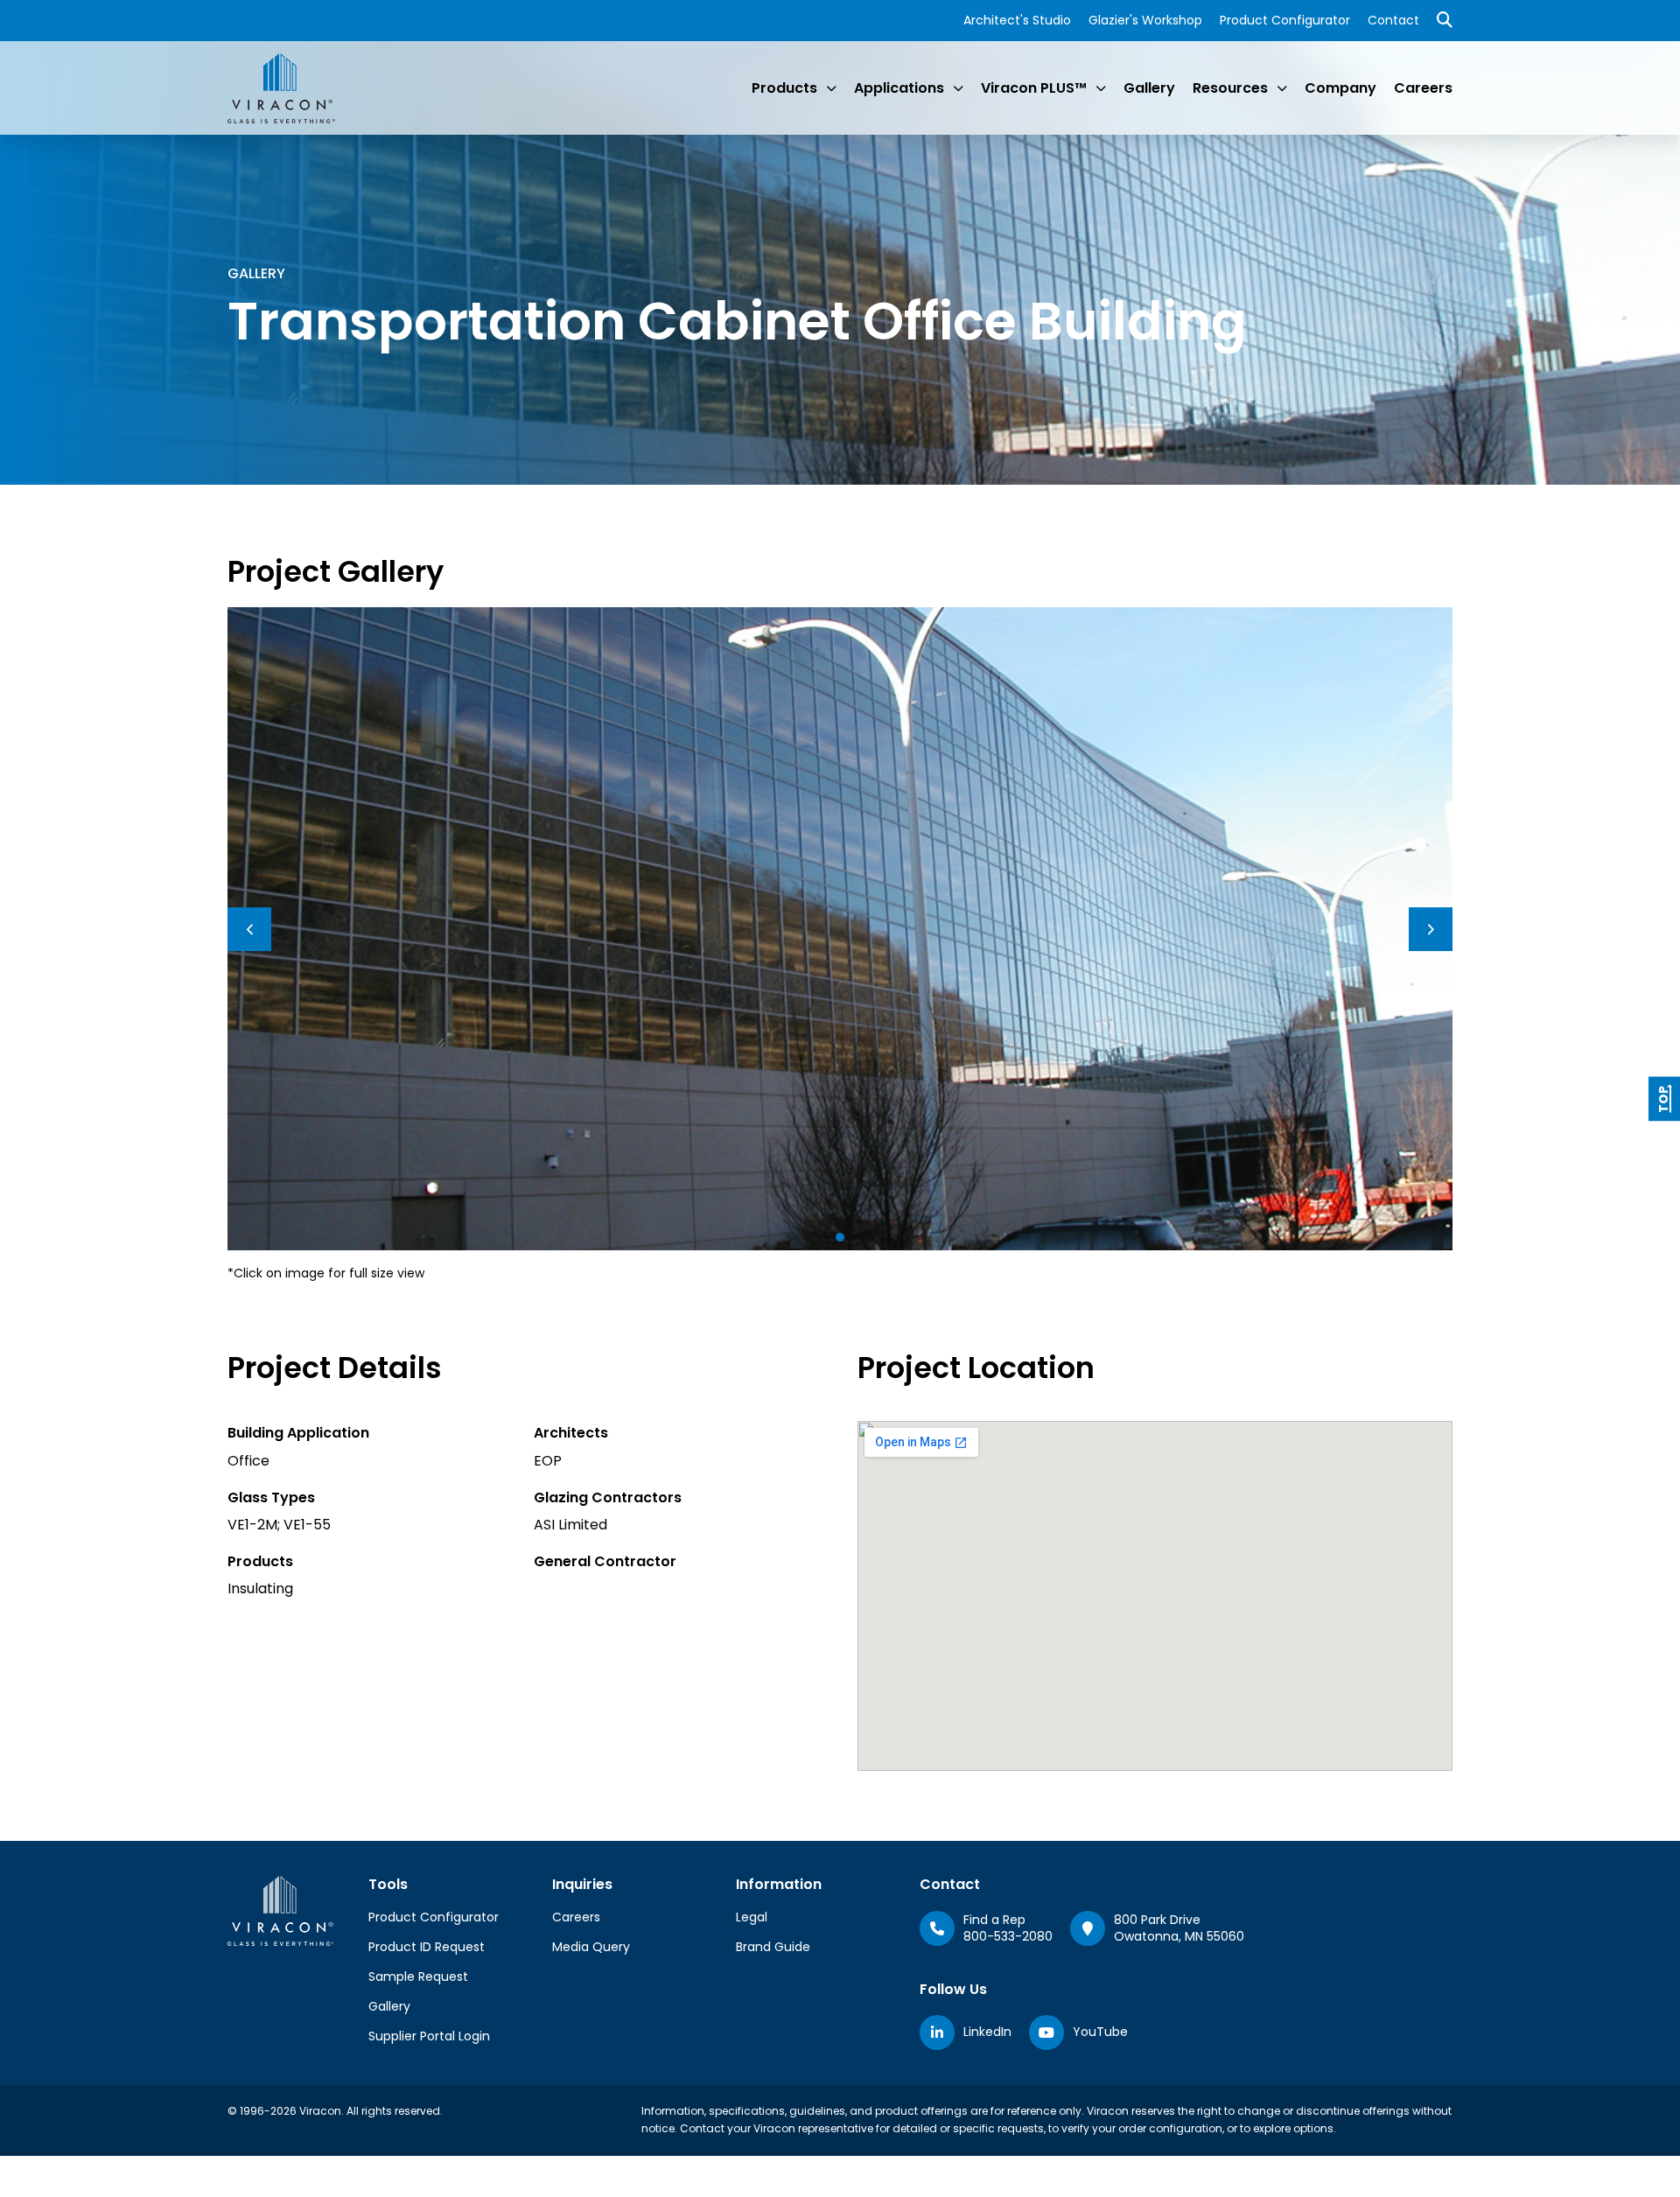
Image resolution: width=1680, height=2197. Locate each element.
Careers (1423, 88)
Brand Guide (773, 1947)
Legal (752, 1917)
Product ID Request (427, 1947)
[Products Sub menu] (831, 88)
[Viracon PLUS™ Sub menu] (1101, 88)
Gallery (1149, 88)
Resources (1230, 88)
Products (784, 88)
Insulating (260, 1588)
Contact (1393, 20)
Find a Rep (994, 1920)
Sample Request (418, 1977)
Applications (899, 88)
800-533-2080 (1008, 1936)
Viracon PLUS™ (1034, 88)
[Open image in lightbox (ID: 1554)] (840, 928)
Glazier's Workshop (1145, 20)
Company (1340, 88)
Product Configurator (1285, 20)
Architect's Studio (1017, 20)
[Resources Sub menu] (1282, 88)
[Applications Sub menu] (958, 88)
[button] (840, 1237)
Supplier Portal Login (429, 2036)
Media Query (591, 1947)
